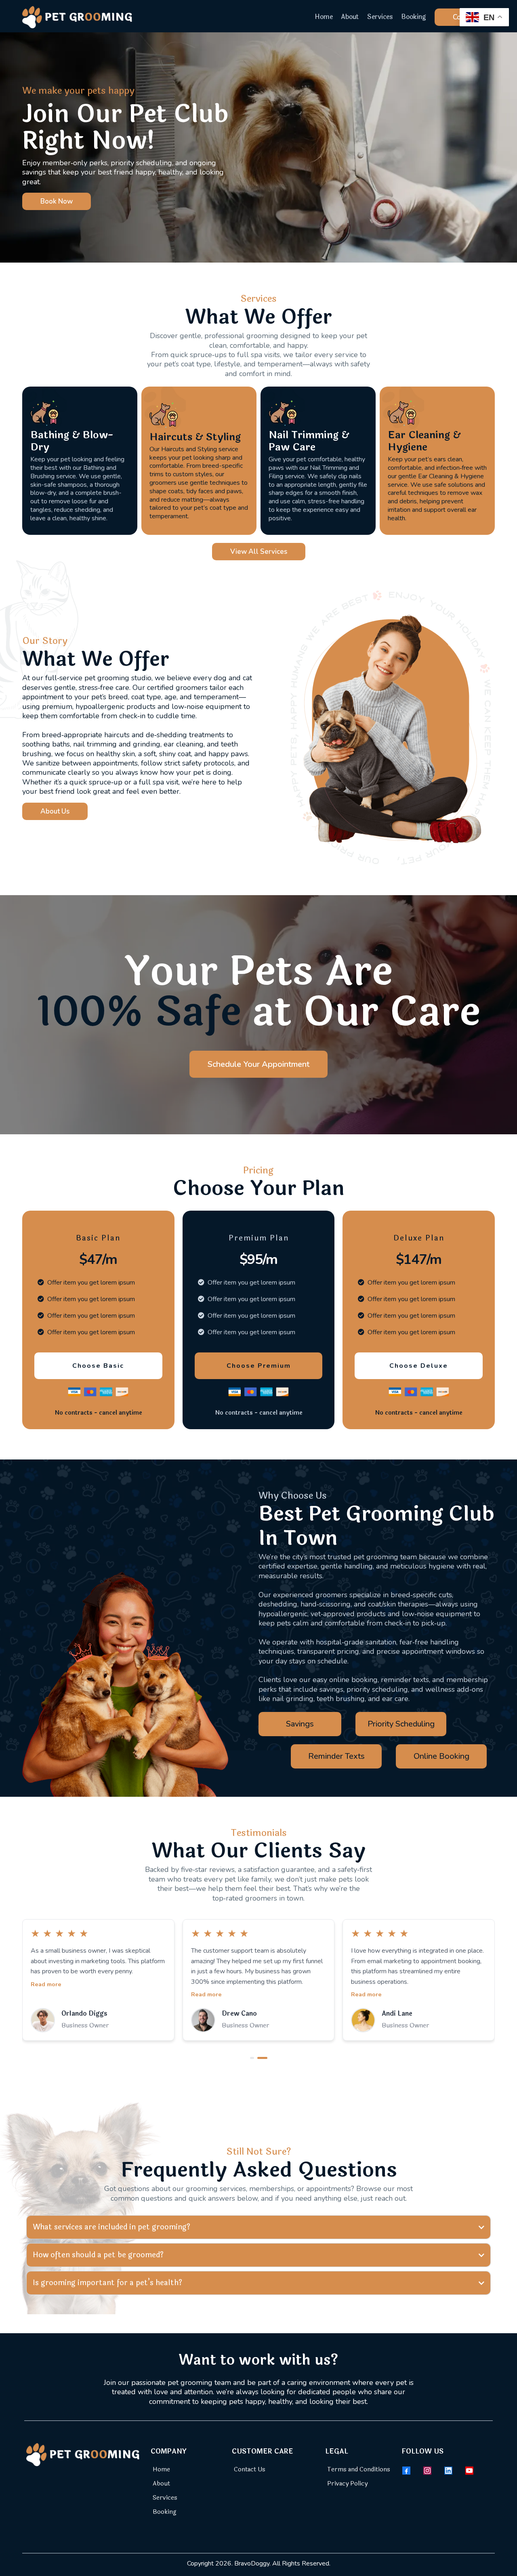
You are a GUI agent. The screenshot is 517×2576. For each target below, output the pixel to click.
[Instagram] (427, 2471)
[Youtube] (469, 2471)
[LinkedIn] (448, 2471)
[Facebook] (406, 2471)
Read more (46, 1994)
